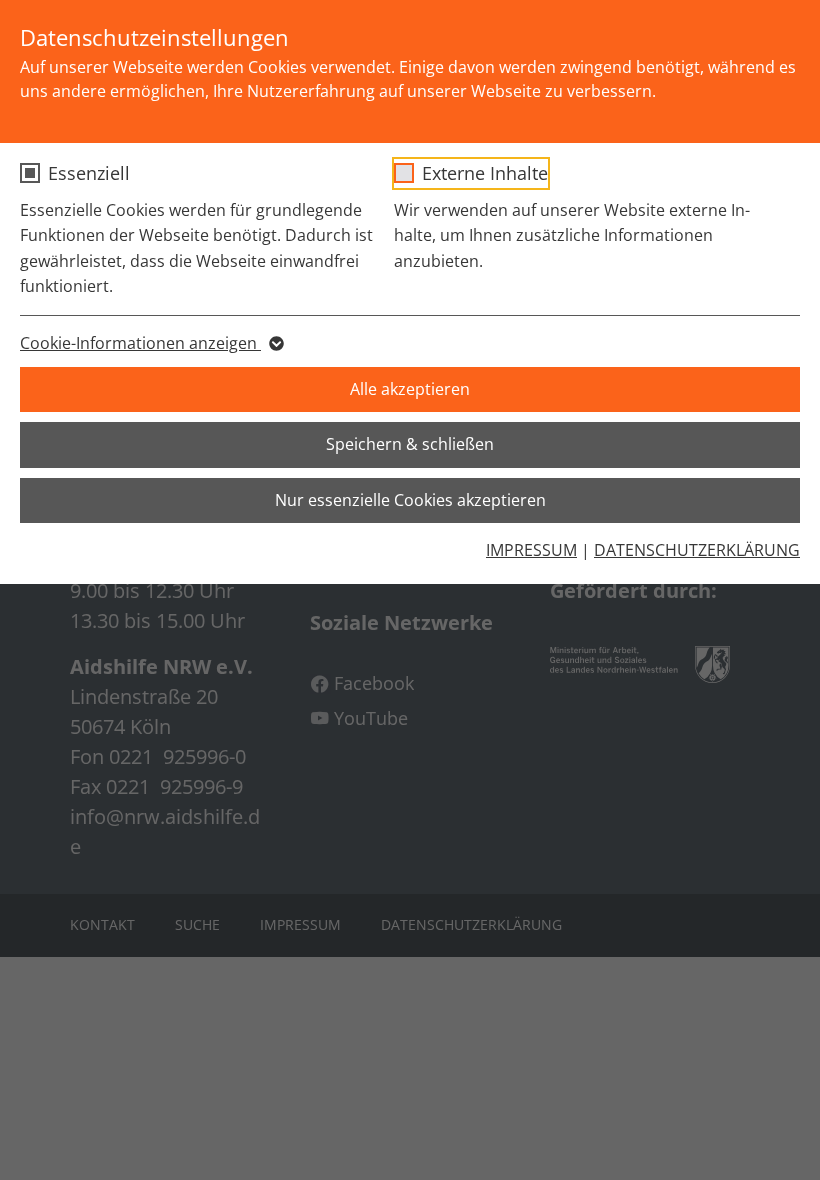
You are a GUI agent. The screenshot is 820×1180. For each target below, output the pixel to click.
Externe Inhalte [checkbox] (485, 173)
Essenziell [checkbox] (89, 173)
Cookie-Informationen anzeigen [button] (140, 343)
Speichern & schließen (410, 444)
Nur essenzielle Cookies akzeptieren (410, 500)
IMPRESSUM (531, 550)
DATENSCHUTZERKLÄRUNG (697, 550)
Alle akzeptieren (410, 389)
